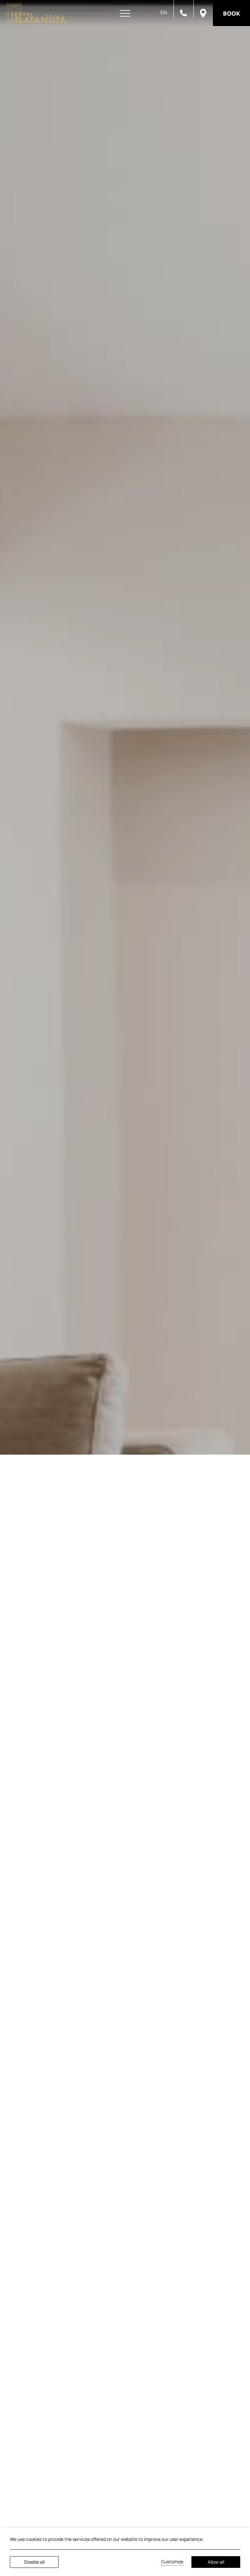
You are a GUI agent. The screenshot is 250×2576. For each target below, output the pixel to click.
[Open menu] (125, 14)
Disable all (34, 2562)
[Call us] (183, 12)
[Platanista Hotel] (36, 13)
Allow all (216, 2562)
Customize (172, 2562)
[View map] (203, 13)
